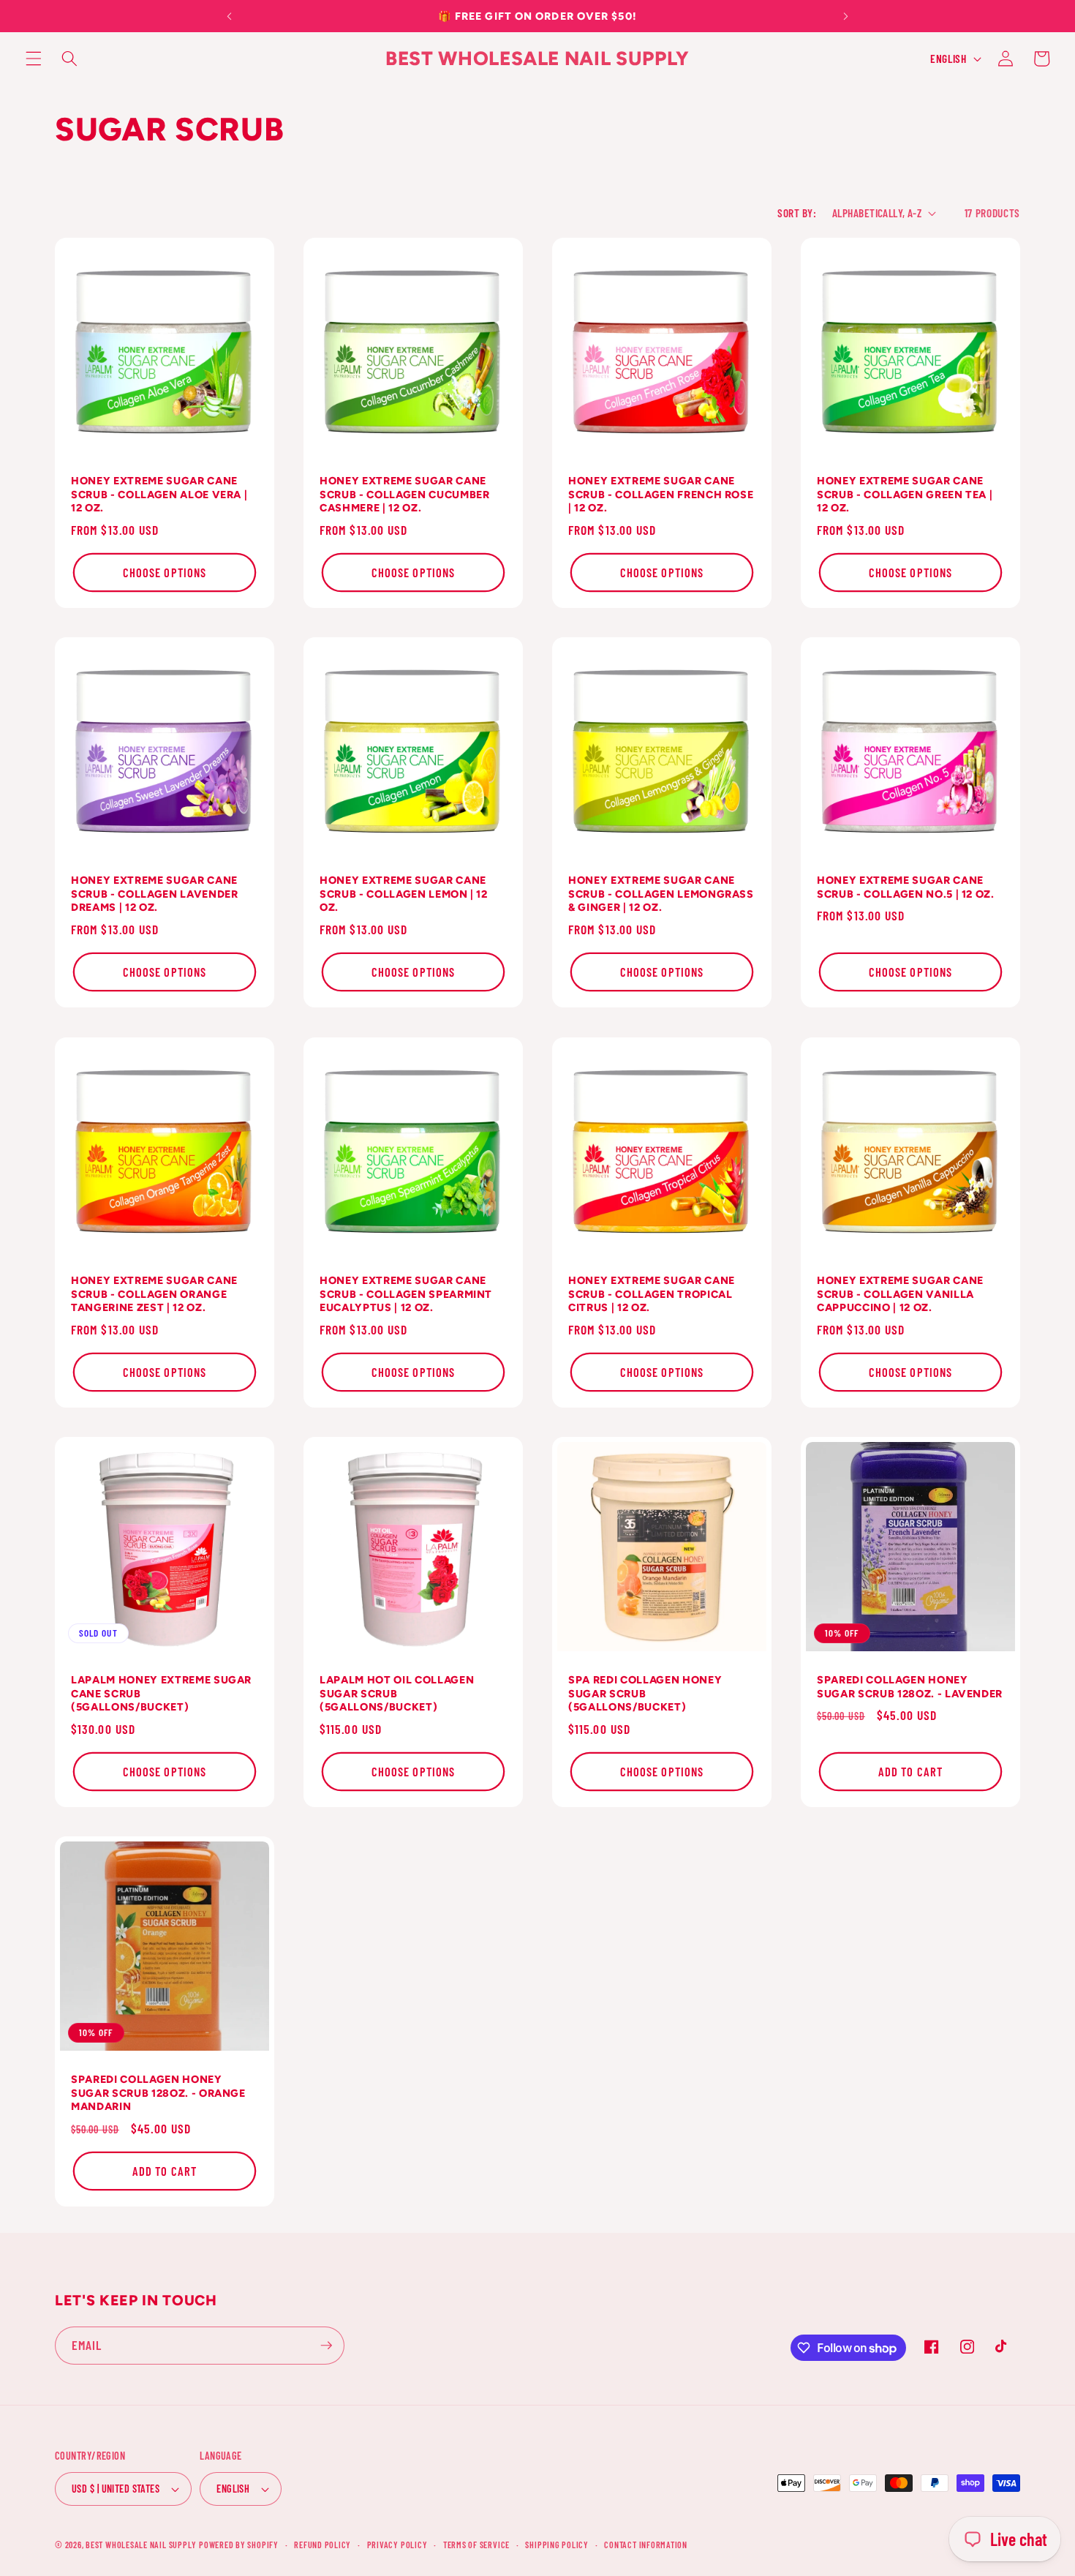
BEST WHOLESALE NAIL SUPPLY (142, 2545)
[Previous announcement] (230, 16)
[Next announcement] (845, 16)
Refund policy (322, 2545)
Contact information (646, 2545)
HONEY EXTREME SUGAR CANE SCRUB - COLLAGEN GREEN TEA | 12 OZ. (905, 494)
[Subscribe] (326, 2346)
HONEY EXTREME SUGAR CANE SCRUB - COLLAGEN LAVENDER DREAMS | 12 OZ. (155, 894)
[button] (34, 59)
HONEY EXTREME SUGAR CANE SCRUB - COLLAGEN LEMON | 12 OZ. (404, 894)
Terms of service (476, 2545)
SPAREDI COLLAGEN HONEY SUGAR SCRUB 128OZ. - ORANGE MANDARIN (158, 2093)
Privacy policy (397, 2545)
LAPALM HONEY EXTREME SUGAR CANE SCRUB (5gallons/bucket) (161, 1693)
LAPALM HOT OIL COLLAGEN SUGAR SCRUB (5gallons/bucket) (397, 1693)
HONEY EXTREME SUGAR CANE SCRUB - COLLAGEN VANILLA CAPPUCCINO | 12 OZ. (900, 1294)
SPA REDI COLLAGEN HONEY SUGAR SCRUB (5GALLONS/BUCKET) (645, 1693)
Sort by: (797, 213)
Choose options (165, 572)
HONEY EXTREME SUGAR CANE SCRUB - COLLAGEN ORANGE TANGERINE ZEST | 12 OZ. (154, 1294)
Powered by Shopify (239, 2545)
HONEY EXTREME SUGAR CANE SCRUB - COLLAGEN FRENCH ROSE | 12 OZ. (661, 494)
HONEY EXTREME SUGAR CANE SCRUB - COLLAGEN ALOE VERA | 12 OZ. (159, 494)
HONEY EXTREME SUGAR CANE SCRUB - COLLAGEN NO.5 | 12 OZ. (906, 887)
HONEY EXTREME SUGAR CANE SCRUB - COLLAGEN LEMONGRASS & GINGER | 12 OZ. (661, 894)
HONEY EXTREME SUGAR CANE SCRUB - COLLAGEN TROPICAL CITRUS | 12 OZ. (652, 1294)
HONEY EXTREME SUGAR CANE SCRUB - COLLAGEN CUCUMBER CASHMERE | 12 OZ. (405, 494)
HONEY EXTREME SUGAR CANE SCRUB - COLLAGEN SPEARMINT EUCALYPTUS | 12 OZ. (406, 1294)
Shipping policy (557, 2545)
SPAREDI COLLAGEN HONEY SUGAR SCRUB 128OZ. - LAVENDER (910, 1687)
